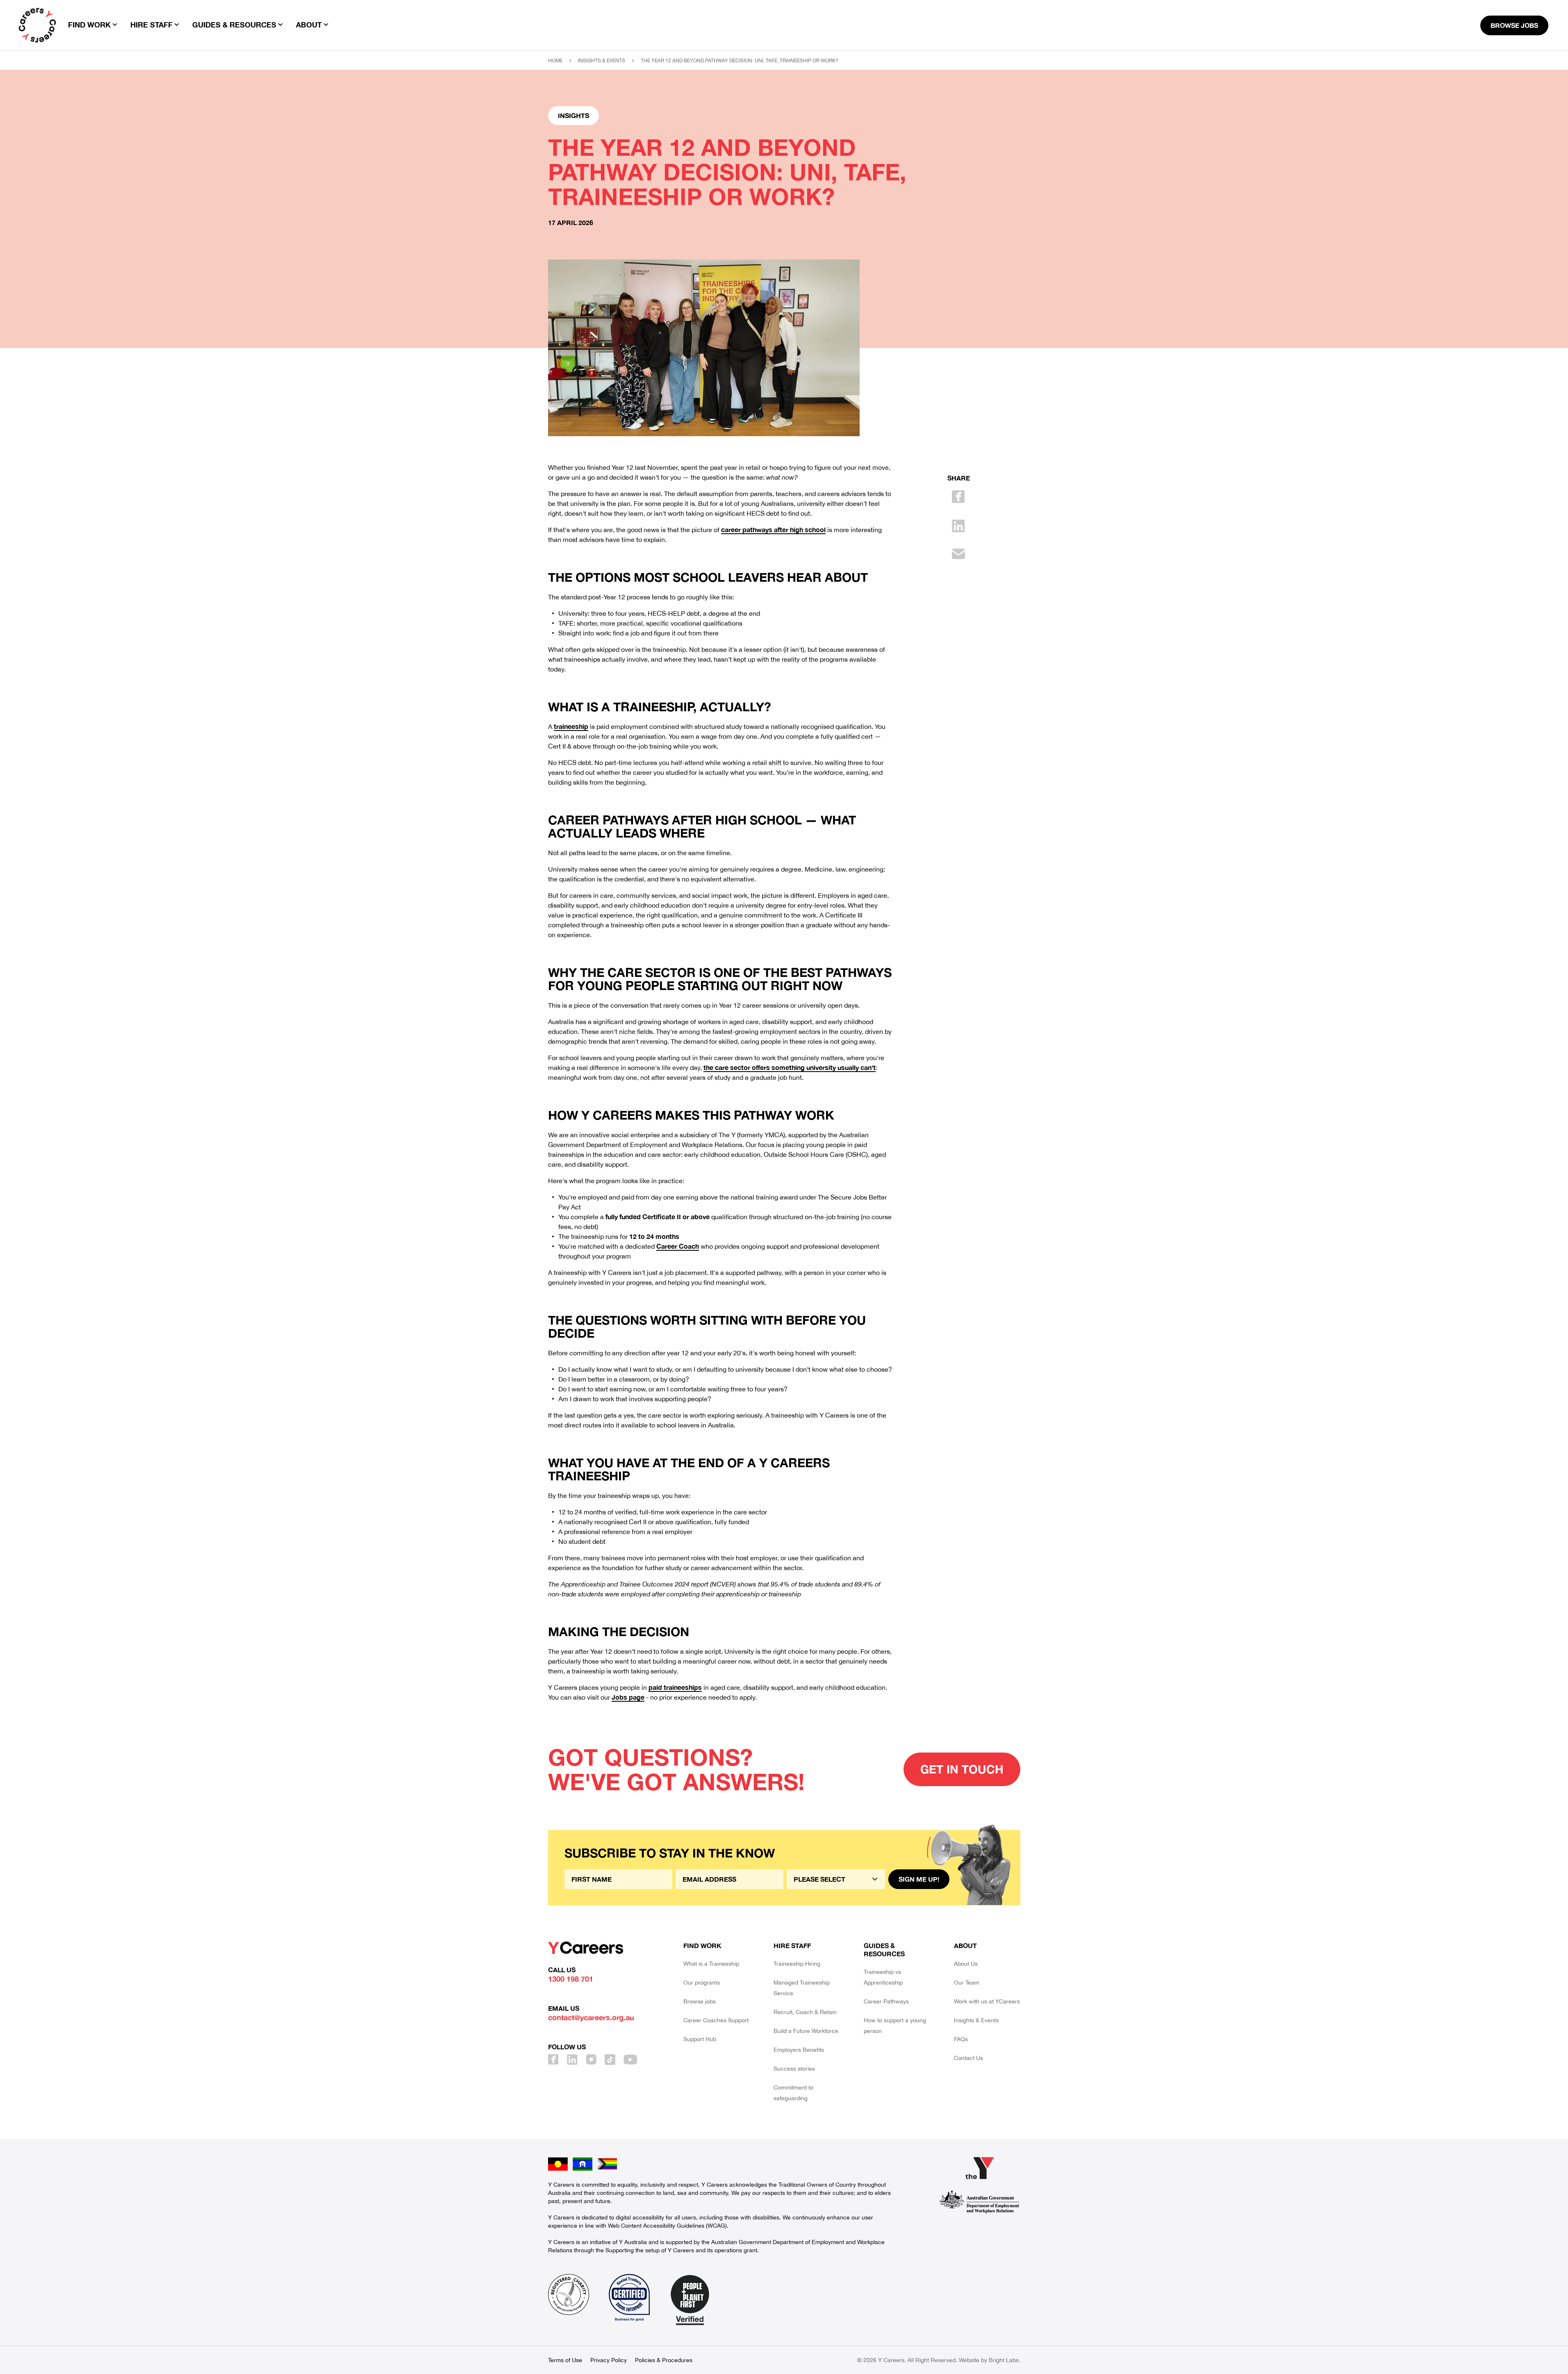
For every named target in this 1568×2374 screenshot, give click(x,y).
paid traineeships (675, 1687)
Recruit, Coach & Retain (805, 2012)
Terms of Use (565, 2360)
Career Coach (678, 1246)
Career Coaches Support (716, 2020)
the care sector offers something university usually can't (790, 1067)
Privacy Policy (609, 2360)
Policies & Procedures (664, 2360)
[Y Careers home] (37, 25)
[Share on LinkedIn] (958, 526)
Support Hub (700, 2039)
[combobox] (836, 1879)
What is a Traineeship (711, 1964)
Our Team (967, 1983)
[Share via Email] (958, 554)
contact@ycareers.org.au (591, 2017)
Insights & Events (602, 61)
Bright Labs (1004, 2360)
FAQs (961, 2039)
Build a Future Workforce (806, 2031)
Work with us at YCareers (987, 2001)
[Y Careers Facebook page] (553, 2060)
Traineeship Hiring (797, 1964)
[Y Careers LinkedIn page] (572, 2060)
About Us (966, 1964)
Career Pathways (886, 2001)
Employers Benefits (799, 2050)
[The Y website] (979, 2168)
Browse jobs (700, 2001)
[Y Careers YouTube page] (630, 2060)
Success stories (794, 2069)
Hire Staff (792, 1945)
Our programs (702, 1983)
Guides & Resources (884, 1950)
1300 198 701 (571, 1979)
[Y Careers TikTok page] (610, 2060)
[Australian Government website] (979, 2202)
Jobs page (628, 1697)
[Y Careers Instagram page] (591, 2060)
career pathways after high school (773, 529)
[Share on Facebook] (958, 497)
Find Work (702, 1945)
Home (555, 61)
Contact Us (968, 2058)
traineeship (571, 726)
